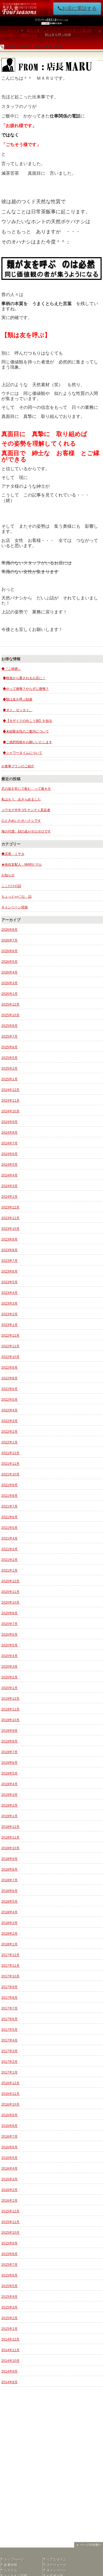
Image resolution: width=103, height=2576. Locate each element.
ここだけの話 (11, 886)
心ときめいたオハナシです (21, 821)
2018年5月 (9, 1902)
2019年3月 (9, 1795)
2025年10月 (10, 1015)
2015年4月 (9, 2297)
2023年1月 (9, 1325)
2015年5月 (9, 2286)
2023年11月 (10, 1218)
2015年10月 (10, 2233)
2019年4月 (9, 1784)
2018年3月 (9, 1923)
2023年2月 (9, 1314)
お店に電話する (79, 8)
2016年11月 (10, 2094)
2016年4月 (9, 2169)
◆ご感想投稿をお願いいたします (27, 742)
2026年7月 (9, 940)
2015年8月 (9, 2254)
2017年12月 (10, 1955)
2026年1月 (9, 994)
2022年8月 (9, 1378)
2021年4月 (9, 1538)
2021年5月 (9, 1528)
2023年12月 (10, 1207)
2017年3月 (9, 2051)
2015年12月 (10, 2211)
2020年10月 (10, 1603)
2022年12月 (10, 1336)
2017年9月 (9, 1987)
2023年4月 (9, 1293)
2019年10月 (10, 1720)
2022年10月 (10, 1357)
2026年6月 (9, 951)
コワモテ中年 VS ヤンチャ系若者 (26, 810)
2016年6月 (9, 2147)
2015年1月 (9, 2329)
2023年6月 (9, 1271)
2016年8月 (9, 2126)
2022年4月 (9, 1410)
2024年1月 (9, 1197)
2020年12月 (10, 1581)
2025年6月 (9, 1047)
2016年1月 (9, 2201)
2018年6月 (9, 1891)
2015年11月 (10, 2222)
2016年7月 (9, 2136)
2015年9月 (9, 2243)
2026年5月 (9, 962)
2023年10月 (10, 1229)
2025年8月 (9, 1026)
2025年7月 (9, 1036)
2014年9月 (9, 2371)
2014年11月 (10, 2350)
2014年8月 (9, 2382)
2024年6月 (9, 1154)
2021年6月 (9, 1517)
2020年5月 (9, 1645)
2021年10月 (10, 1474)
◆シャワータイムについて (23, 753)
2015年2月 (9, 2318)
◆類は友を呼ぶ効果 (18, 699)
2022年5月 (9, 1400)
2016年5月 (9, 2158)
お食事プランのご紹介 (18, 766)
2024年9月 (9, 1122)
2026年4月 (9, 972)
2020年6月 (9, 1635)
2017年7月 (9, 2008)
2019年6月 (9, 1763)
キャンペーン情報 (15, 907)
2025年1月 (9, 1079)
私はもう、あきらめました (21, 799)
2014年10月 (10, 2361)
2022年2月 (9, 1432)
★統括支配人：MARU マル (22, 865)
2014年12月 (10, 2339)
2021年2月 (9, 1560)
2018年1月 (9, 1944)
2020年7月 (9, 1624)
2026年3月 (9, 983)
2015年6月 (9, 2275)
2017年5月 (9, 2030)
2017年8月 (9, 1998)
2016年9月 (9, 2115)
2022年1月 (9, 1442)
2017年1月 (9, 2072)
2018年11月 (10, 1837)
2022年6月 (9, 1389)
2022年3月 (9, 1421)
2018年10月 (10, 1848)
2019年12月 (10, 1699)
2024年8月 (9, 1133)
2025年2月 (9, 1069)
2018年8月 (9, 1869)
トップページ (10, 31)
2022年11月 (10, 1346)
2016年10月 (10, 2104)
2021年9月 (9, 1485)
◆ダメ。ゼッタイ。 (18, 710)
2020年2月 (9, 1677)
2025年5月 (9, 1058)
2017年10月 (10, 1976)
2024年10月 (10, 1111)
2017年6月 (9, 2019)
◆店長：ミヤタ (13, 854)
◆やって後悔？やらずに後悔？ (26, 689)
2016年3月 (9, 2179)
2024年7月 (9, 1143)
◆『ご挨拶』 (11, 669)
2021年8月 (9, 1496)
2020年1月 (9, 1688)
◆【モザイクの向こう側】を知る (27, 721)
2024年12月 (10, 1090)
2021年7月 (9, 1506)
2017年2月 (9, 2062)
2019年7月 (9, 1752)
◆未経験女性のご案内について (26, 731)
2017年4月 (9, 2040)
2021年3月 (9, 1549)
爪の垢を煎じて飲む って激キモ (26, 789)
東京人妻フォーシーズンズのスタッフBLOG (59, 31)
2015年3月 (9, 2307)
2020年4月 (9, 1656)
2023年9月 (9, 1239)
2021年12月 (10, 1453)
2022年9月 (9, 1368)
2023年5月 (9, 1282)
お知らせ (8, 875)
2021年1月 (9, 1570)
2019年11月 (10, 1709)
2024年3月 (9, 1186)
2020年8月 (9, 1613)
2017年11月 (10, 1966)
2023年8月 (9, 1250)
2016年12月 (10, 2083)
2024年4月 (9, 1175)
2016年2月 (9, 2190)
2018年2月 (9, 1934)
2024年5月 (9, 1165)
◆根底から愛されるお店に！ (24, 678)
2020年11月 (10, 1592)
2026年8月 (9, 930)
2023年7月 (9, 1261)
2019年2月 (9, 1805)
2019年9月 (9, 1731)
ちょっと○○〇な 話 (16, 897)
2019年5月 (9, 1773)
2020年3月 (9, 1667)
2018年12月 (10, 1827)
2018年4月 (9, 1912)
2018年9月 (9, 1859)
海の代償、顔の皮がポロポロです (26, 831)
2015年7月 (9, 2265)
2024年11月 (10, 1101)
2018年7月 (9, 1880)
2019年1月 (9, 1816)
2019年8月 (9, 1741)
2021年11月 (10, 1464)
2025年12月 (10, 1004)
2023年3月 (9, 1303)
